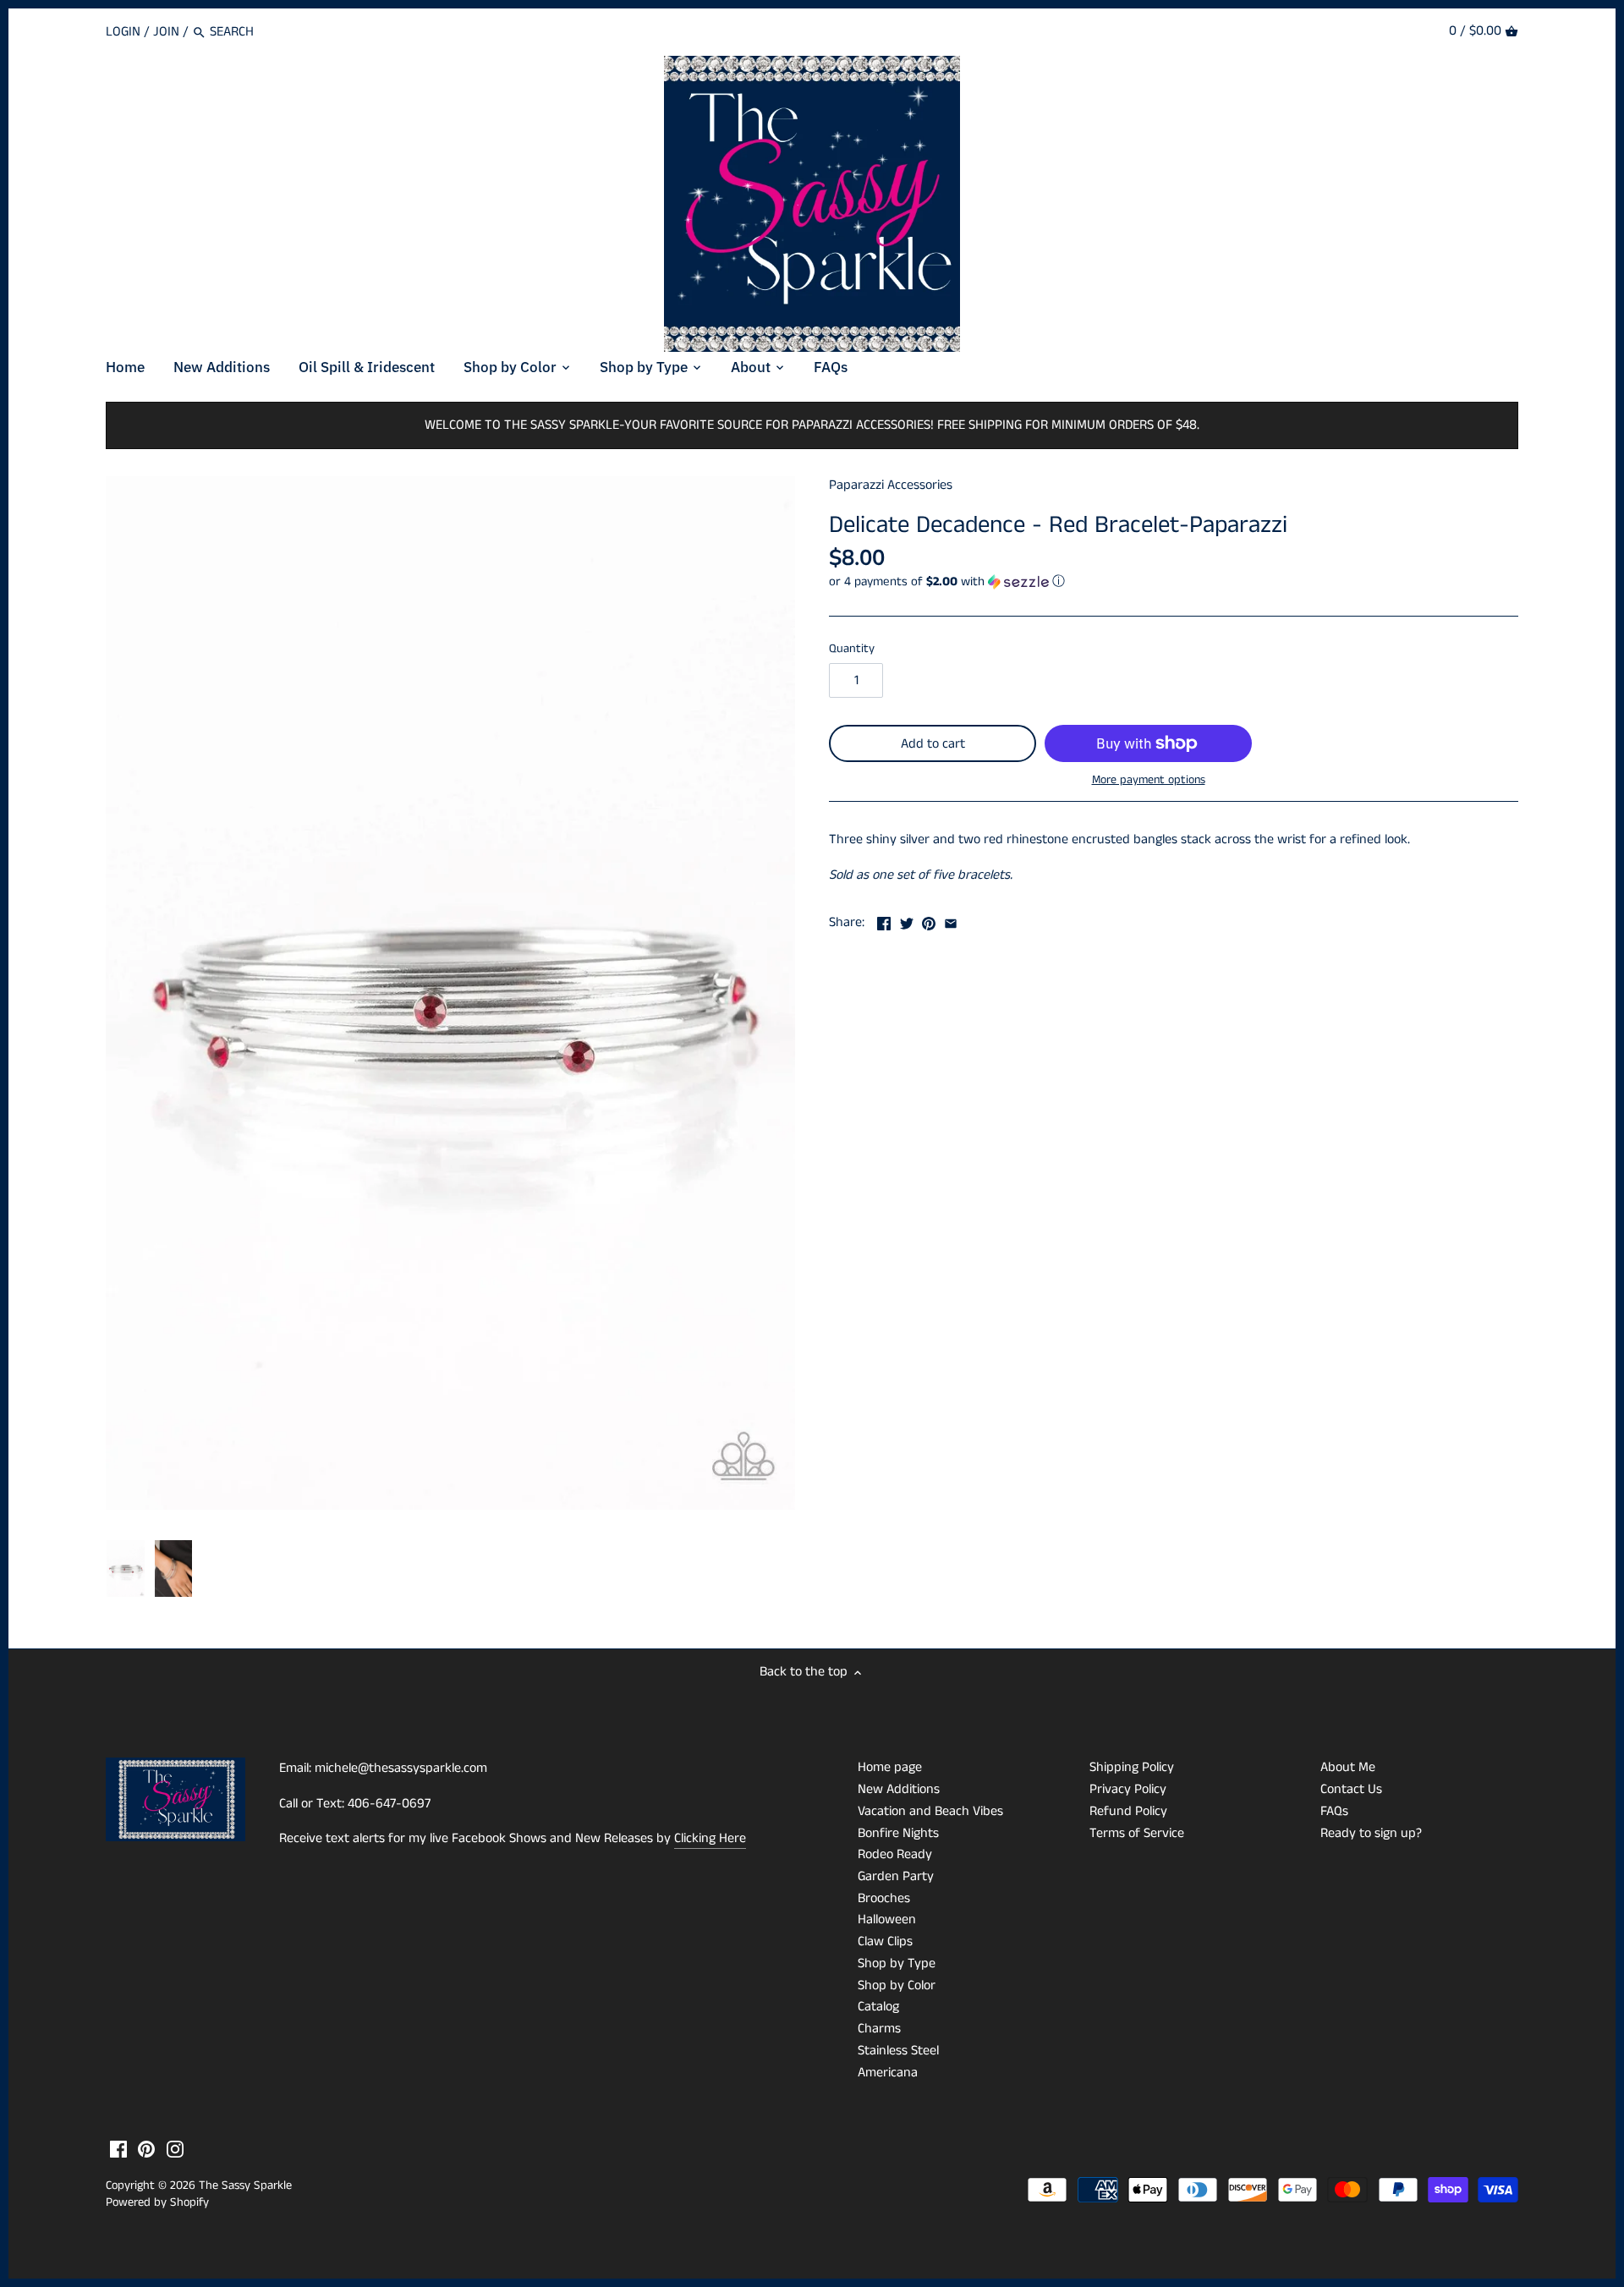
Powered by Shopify (157, 2202)
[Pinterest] (146, 2149)
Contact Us (1351, 1789)
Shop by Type (897, 1963)
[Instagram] (175, 2149)
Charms (879, 2029)
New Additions (899, 1789)
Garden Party (896, 1876)
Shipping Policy (1132, 1767)
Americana (888, 2073)
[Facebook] (118, 2149)
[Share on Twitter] (907, 921)
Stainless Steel (898, 2051)
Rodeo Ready (895, 1854)
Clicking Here (710, 1838)
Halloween (887, 1920)
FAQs (1334, 1811)
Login (123, 32)
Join (166, 32)
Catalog (878, 2007)
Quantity (852, 649)
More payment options (1149, 780)
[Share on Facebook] (884, 921)
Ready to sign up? (1371, 1833)
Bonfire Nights (898, 1833)
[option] (126, 1569)
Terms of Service (1137, 1833)
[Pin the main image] (929, 921)
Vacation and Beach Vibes (930, 1811)
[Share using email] (951, 921)
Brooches (884, 1898)
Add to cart (933, 744)
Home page (890, 1767)
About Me (1348, 1767)
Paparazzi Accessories (891, 485)
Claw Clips (885, 1941)
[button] (1174, 581)
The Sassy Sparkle (245, 2186)
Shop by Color (897, 1985)
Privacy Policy (1128, 1789)
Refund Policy (1128, 1811)
